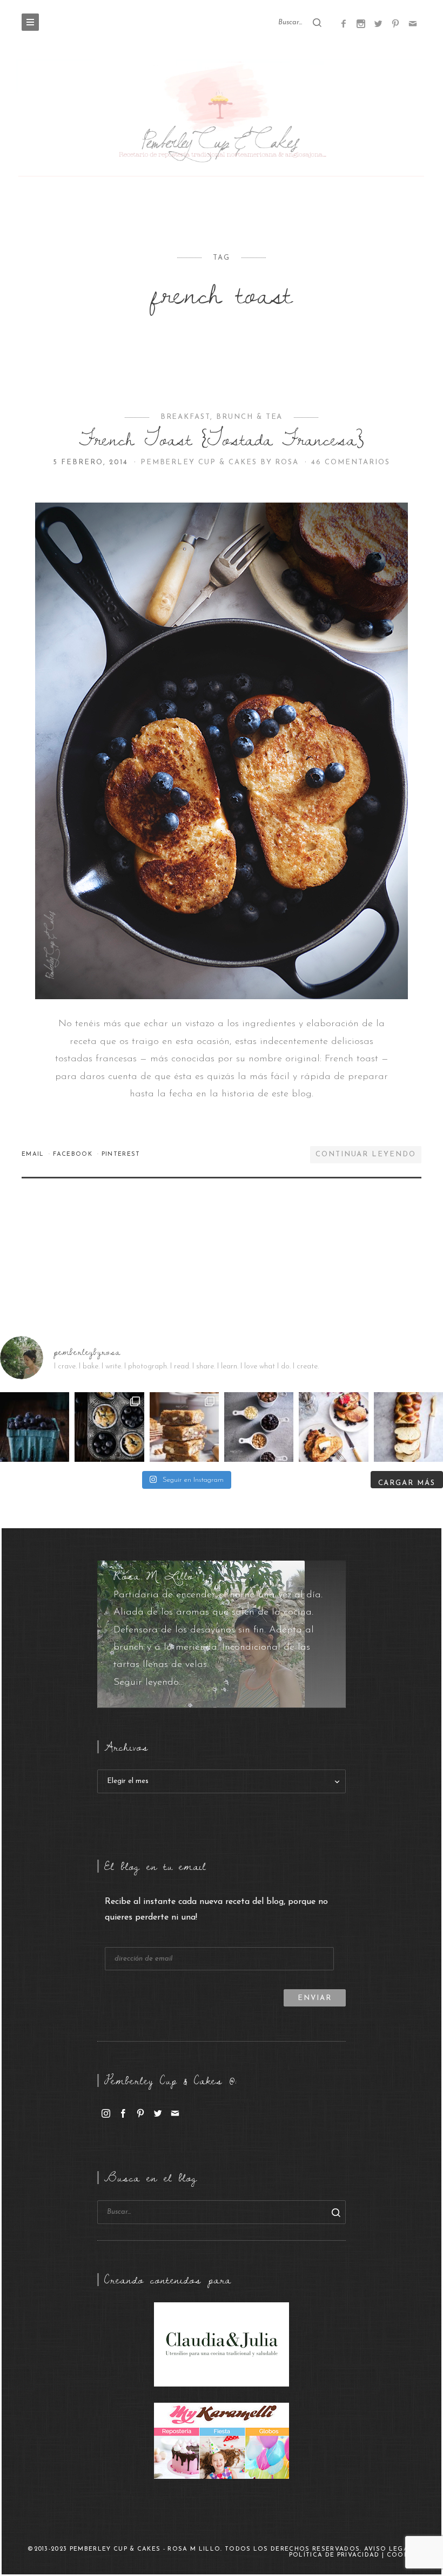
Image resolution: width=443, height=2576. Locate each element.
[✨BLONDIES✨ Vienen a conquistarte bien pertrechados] (184, 1427)
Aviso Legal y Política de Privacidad (354, 2552)
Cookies (403, 2555)
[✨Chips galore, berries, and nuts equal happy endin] (259, 1427)
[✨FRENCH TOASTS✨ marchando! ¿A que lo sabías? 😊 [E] (333, 1427)
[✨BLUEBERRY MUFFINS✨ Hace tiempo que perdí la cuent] (109, 1427)
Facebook (74, 1154)
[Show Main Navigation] (30, 22)
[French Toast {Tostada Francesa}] (222, 751)
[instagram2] (361, 23)
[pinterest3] (395, 23)
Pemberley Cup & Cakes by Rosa (222, 462)
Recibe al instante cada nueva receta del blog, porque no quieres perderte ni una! (216, 1910)
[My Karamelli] (222, 2441)
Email (34, 1154)
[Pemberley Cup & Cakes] (222, 120)
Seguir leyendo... (149, 1683)
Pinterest (121, 1154)
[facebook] (123, 2113)
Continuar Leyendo (366, 1154)
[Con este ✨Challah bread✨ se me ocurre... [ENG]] (408, 1427)
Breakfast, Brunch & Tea (222, 417)
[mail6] (413, 23)
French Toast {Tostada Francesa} (222, 439)
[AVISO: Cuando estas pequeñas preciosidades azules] (35, 1427)
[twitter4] (378, 23)
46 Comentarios (350, 462)
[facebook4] (344, 23)
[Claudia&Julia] (222, 2344)
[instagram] (106, 2113)
